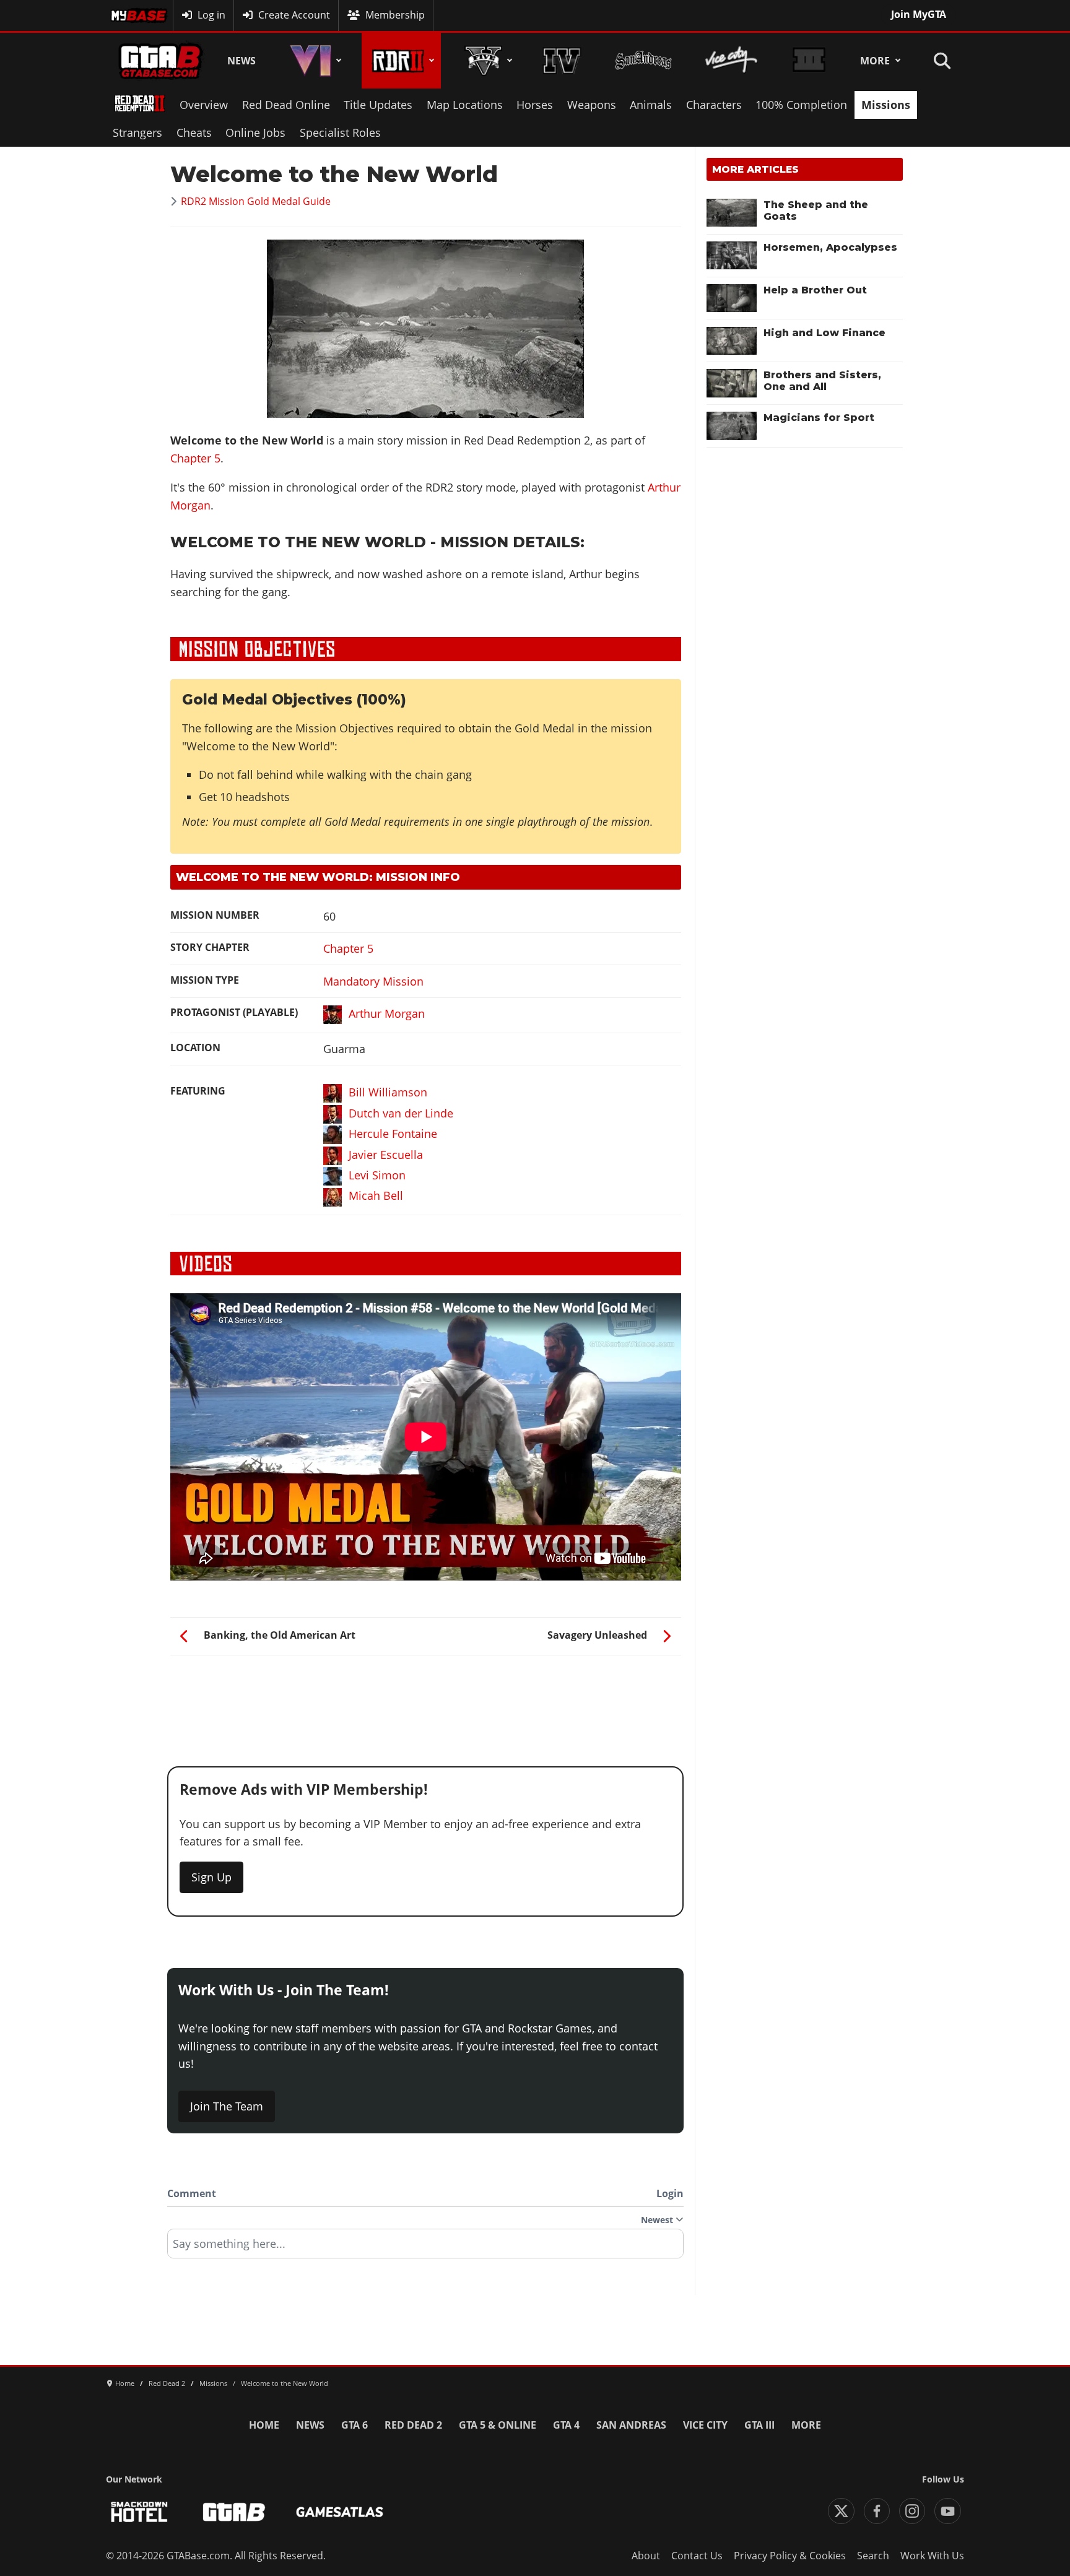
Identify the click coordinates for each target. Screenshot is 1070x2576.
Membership (395, 15)
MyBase (128, 15)
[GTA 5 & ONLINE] (486, 61)
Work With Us (932, 2556)
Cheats (194, 132)
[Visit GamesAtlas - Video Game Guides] (340, 2512)
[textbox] (425, 2248)
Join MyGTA (919, 14)
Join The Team (227, 2106)
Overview (204, 105)
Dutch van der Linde (401, 1113)
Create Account (294, 15)
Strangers (137, 132)
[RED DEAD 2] (401, 61)
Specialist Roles (340, 132)
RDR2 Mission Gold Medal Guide (256, 201)
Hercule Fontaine (393, 1134)
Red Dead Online (286, 105)
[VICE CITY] (732, 61)
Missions (886, 105)
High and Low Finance (824, 333)
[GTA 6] (313, 61)
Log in (211, 15)
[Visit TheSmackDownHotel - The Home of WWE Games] (139, 2512)
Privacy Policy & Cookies (790, 2556)
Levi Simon (377, 1175)
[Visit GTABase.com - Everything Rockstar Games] (234, 2512)
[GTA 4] (562, 61)
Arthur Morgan (387, 1013)
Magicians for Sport (819, 418)
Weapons (592, 105)
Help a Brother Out (815, 290)
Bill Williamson (388, 1092)
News (241, 61)
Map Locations (465, 105)
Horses (535, 105)
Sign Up (211, 1877)
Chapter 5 (195, 458)
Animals (651, 105)
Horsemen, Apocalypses (830, 247)
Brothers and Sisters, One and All (822, 381)
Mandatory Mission (373, 981)
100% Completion (801, 105)
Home (264, 2425)
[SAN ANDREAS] (643, 61)
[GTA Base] (160, 61)
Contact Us (697, 2556)
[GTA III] (809, 61)
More (875, 61)
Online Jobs (255, 132)
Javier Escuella (386, 1155)
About (646, 2556)
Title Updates (378, 105)
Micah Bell (376, 1195)
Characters (714, 105)
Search (873, 2556)
